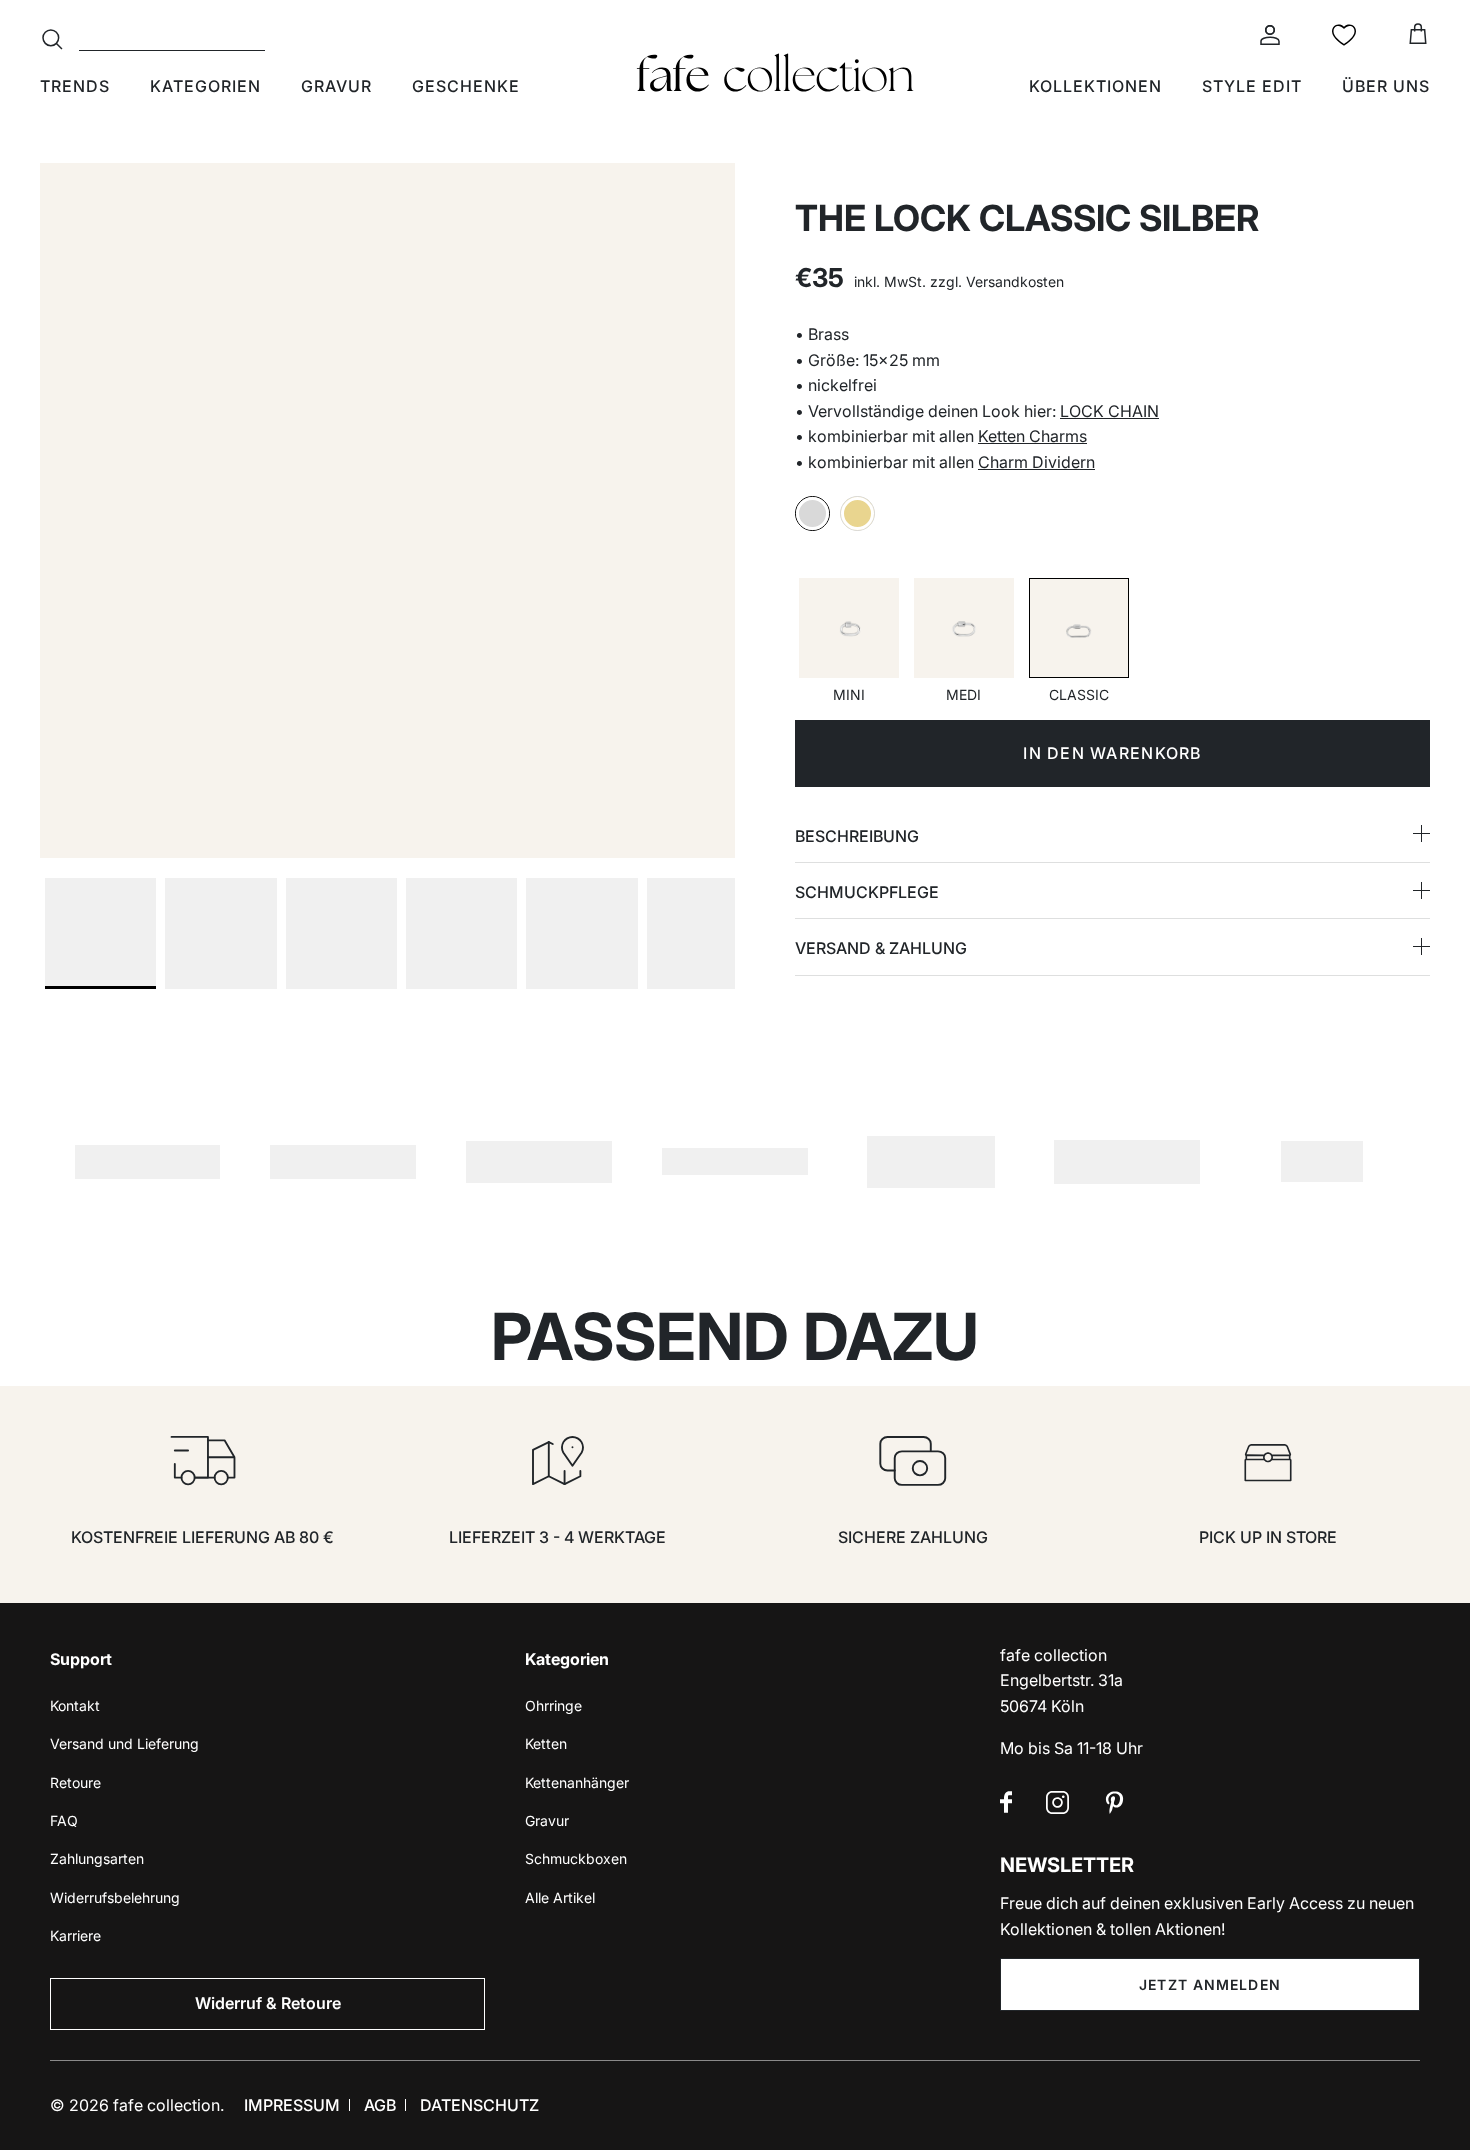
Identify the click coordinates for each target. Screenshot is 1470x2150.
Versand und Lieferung (124, 1743)
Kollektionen (1095, 86)
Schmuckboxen (576, 1858)
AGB (380, 2105)
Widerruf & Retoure (268, 2003)
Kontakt (75, 1705)
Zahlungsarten (97, 1858)
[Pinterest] (1114, 1802)
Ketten (546, 1743)
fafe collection (166, 2105)
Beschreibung (857, 836)
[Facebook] (1006, 1802)
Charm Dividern (1036, 462)
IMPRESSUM (292, 2105)
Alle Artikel (560, 1897)
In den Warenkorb (1112, 753)
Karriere (75, 1935)
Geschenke (466, 86)
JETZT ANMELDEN (1210, 1984)
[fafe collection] (775, 73)
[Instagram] (1057, 1802)
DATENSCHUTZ (479, 2105)
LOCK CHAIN (1109, 411)
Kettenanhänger (577, 1782)
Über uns (1386, 86)
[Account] (1266, 35)
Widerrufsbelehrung (115, 1897)
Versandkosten (1015, 281)
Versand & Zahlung (881, 948)
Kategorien (205, 86)
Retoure (75, 1782)
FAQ (64, 1820)
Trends (75, 86)
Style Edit (1252, 86)
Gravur (336, 86)
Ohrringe (553, 1705)
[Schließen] (744, 2110)
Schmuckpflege (867, 892)
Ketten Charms (1032, 436)
